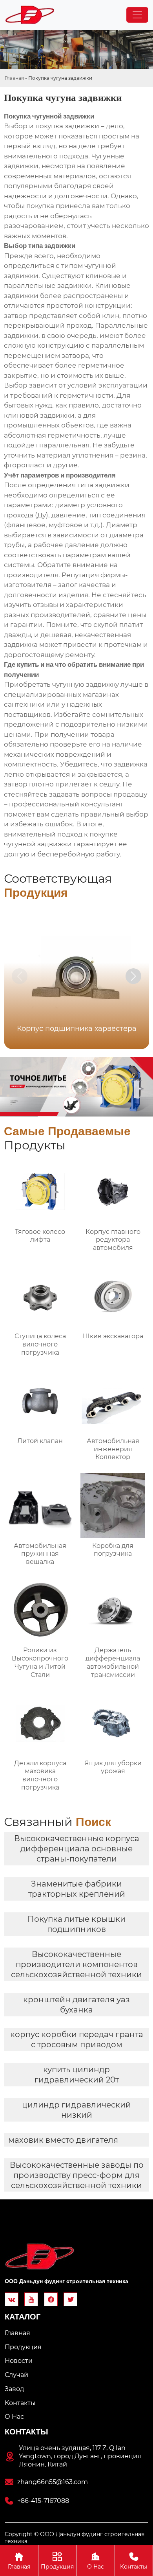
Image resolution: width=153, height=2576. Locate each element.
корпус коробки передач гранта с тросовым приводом (77, 2039)
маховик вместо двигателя (63, 2140)
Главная (14, 78)
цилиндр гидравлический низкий (76, 2110)
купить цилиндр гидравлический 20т (77, 2075)
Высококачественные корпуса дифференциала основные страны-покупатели (77, 1849)
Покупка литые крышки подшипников (76, 1924)
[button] (133, 976)
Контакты (134, 2561)
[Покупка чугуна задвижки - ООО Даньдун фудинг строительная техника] (30, 15)
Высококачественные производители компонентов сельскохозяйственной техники (76, 1964)
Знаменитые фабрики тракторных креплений (77, 1889)
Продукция (57, 2561)
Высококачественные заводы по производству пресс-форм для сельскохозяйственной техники (77, 2175)
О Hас (96, 2561)
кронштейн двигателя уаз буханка (76, 2005)
